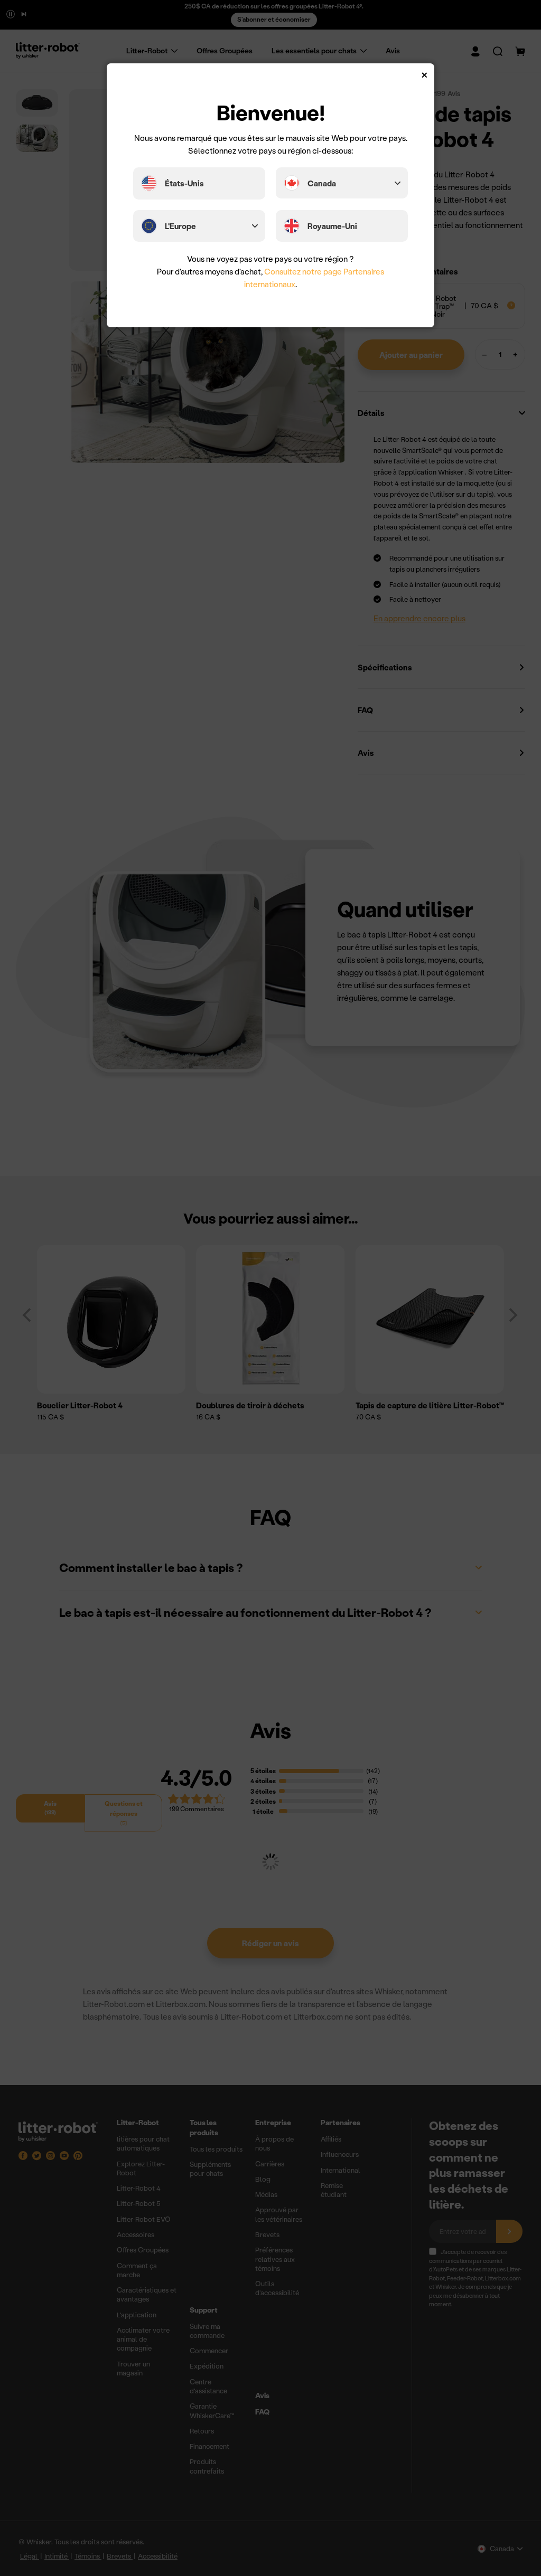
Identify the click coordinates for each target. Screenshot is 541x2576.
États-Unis (184, 183)
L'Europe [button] (180, 226)
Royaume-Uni (332, 226)
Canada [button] (322, 183)
